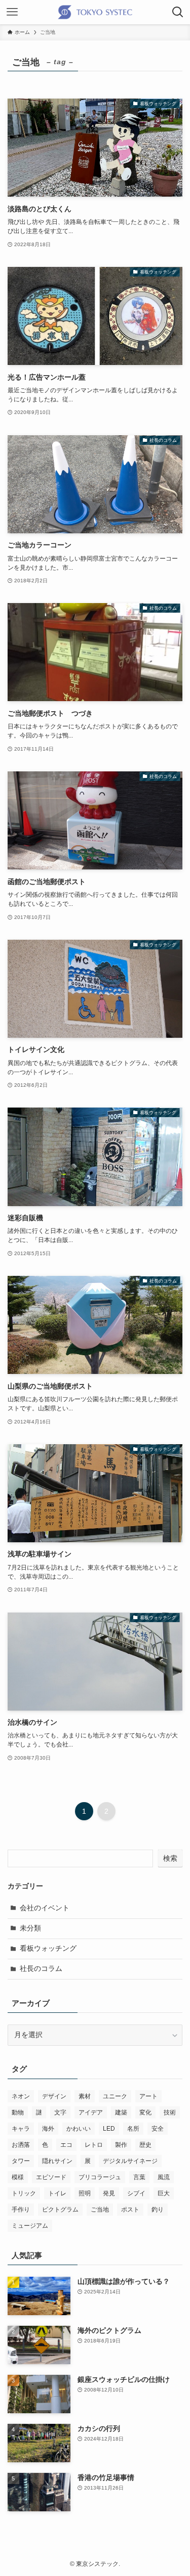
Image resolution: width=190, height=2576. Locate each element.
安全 (158, 2129)
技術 (170, 2112)
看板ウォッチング (48, 1948)
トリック (24, 2193)
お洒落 (21, 2145)
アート (148, 2096)
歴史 (145, 2145)
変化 (145, 2112)
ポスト (130, 2210)
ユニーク (115, 2096)
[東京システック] (95, 12)
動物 (18, 2112)
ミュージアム (30, 2226)
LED (109, 2129)
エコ (66, 2145)
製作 (121, 2145)
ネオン (21, 2096)
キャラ (21, 2129)
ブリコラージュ (100, 2177)
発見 (109, 2193)
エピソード (51, 2177)
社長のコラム (41, 1969)
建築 (121, 2112)
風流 (164, 2177)
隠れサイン (57, 2161)
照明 (85, 2193)
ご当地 (100, 2210)
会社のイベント (45, 1908)
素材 (85, 2096)
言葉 (139, 2177)
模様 (18, 2177)
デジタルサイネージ (130, 2161)
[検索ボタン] (178, 12)
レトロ (94, 2145)
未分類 (30, 1928)
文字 (60, 2112)
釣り (158, 2210)
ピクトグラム (60, 2210)
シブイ (136, 2193)
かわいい (79, 2129)
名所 (133, 2129)
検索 (170, 1858)
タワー (21, 2161)
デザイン (54, 2096)
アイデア (91, 2112)
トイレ (57, 2193)
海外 (48, 2129)
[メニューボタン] (12, 12)
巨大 (164, 2193)
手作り (21, 2210)
